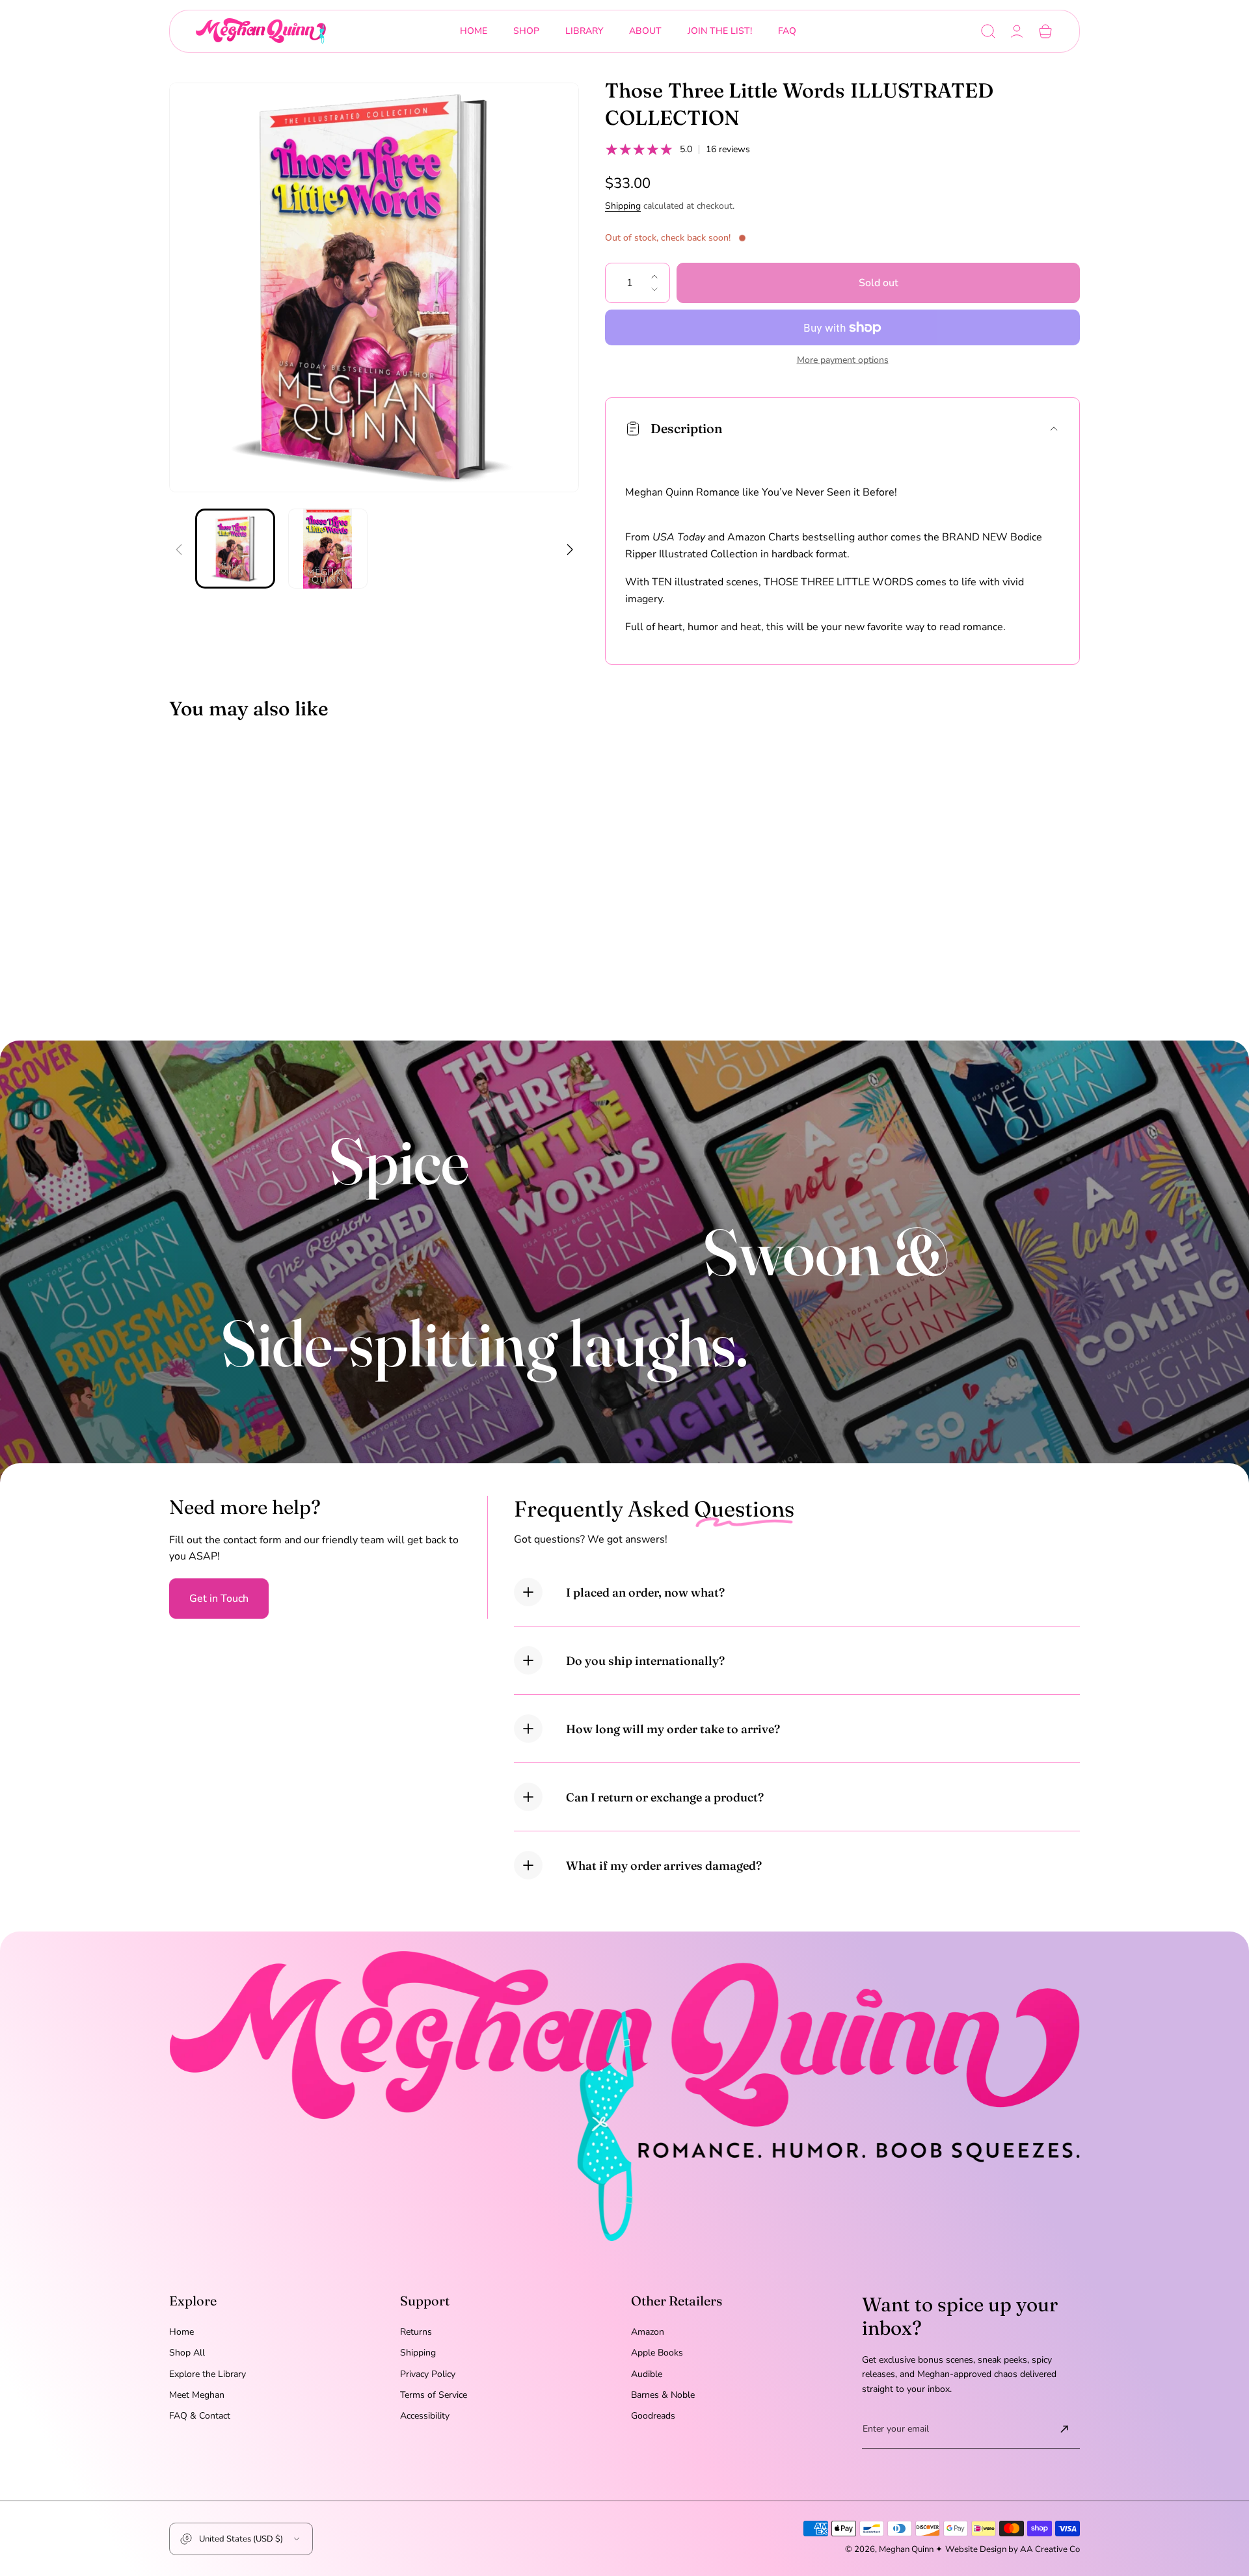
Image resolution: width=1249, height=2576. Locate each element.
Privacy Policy (428, 2374)
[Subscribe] (1064, 2429)
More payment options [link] (843, 360)
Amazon (648, 2332)
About (645, 31)
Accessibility (425, 2416)
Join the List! (720, 31)
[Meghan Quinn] (261, 31)
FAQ (787, 31)
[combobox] (526, 31)
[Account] (1017, 31)
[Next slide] (569, 541)
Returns (416, 2332)
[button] (988, 31)
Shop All (187, 2353)
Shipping (623, 206)
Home (474, 31)
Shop (526, 31)
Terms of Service (434, 2395)
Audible (647, 2374)
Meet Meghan (197, 2395)
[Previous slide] (179, 541)
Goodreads (653, 2416)
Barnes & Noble (663, 2395)
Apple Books (657, 2353)
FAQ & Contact (200, 2416)
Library (584, 31)
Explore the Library (208, 2374)
